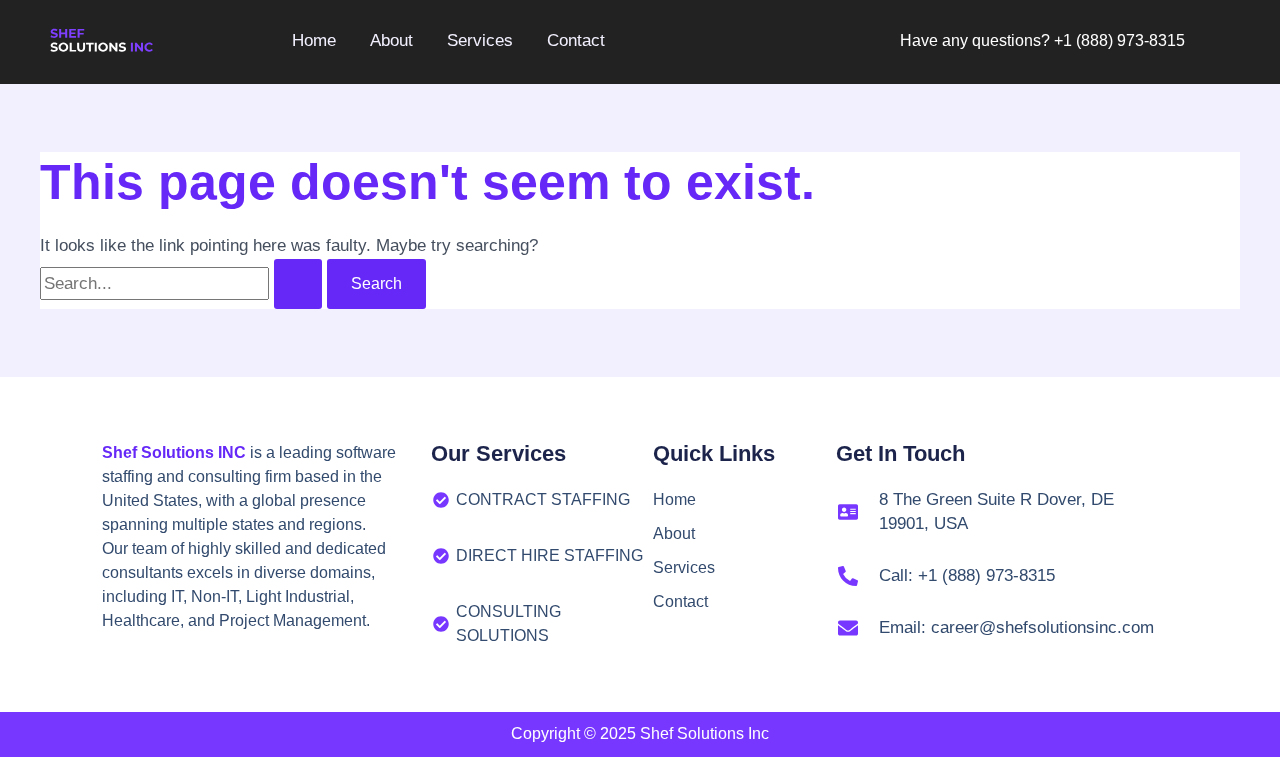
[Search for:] (183, 283)
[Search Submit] (298, 284)
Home (674, 499)
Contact (680, 601)
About (674, 533)
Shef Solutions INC (174, 452)
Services (684, 567)
